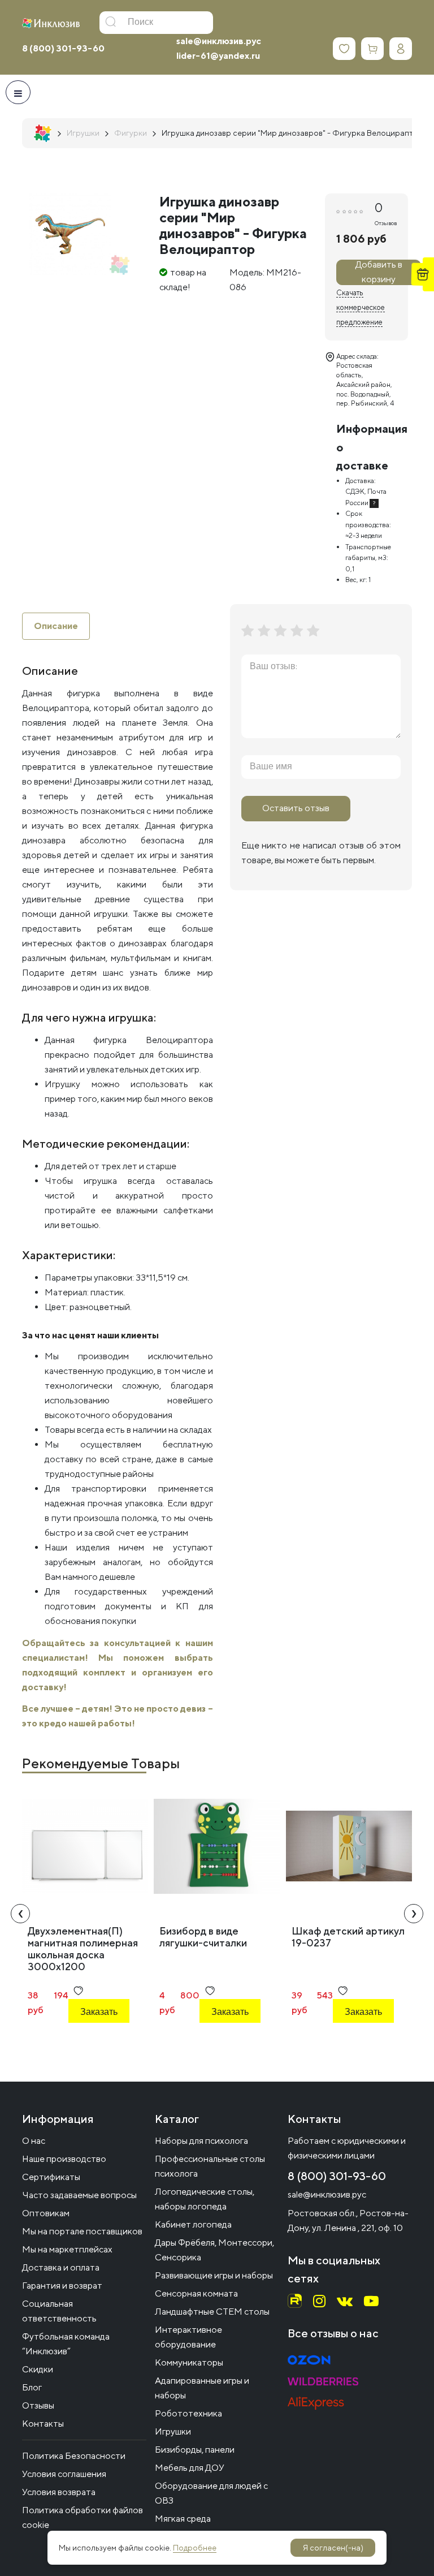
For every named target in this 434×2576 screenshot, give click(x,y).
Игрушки (173, 2431)
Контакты (43, 2424)
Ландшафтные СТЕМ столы (212, 2312)
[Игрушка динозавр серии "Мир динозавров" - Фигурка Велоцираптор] (70, 234)
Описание (56, 626)
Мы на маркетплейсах (67, 2249)
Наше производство (64, 2159)
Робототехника (188, 2413)
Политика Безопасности (74, 2456)
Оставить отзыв (296, 808)
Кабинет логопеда (193, 2224)
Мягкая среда (183, 2519)
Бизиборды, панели (195, 2450)
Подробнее (195, 2548)
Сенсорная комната (196, 2293)
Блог (32, 2387)
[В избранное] (78, 1991)
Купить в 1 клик (97, 2042)
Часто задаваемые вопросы (79, 2195)
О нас (34, 2141)
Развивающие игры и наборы (214, 2275)
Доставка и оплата (61, 2267)
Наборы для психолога (201, 2141)
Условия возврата (59, 2492)
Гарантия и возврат (62, 2286)
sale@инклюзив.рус (219, 41)
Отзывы (38, 2405)
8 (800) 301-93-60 (63, 48)
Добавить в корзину (379, 272)
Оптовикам (46, 2213)
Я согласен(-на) (333, 2548)
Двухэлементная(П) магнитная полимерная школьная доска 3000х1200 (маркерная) (83, 1955)
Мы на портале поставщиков (82, 2231)
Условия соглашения (64, 2474)
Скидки (38, 2369)
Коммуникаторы (189, 2362)
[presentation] (20, 1914)
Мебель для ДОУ (190, 2468)
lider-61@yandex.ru (218, 56)
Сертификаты (51, 2177)
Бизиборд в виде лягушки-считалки (203, 1937)
